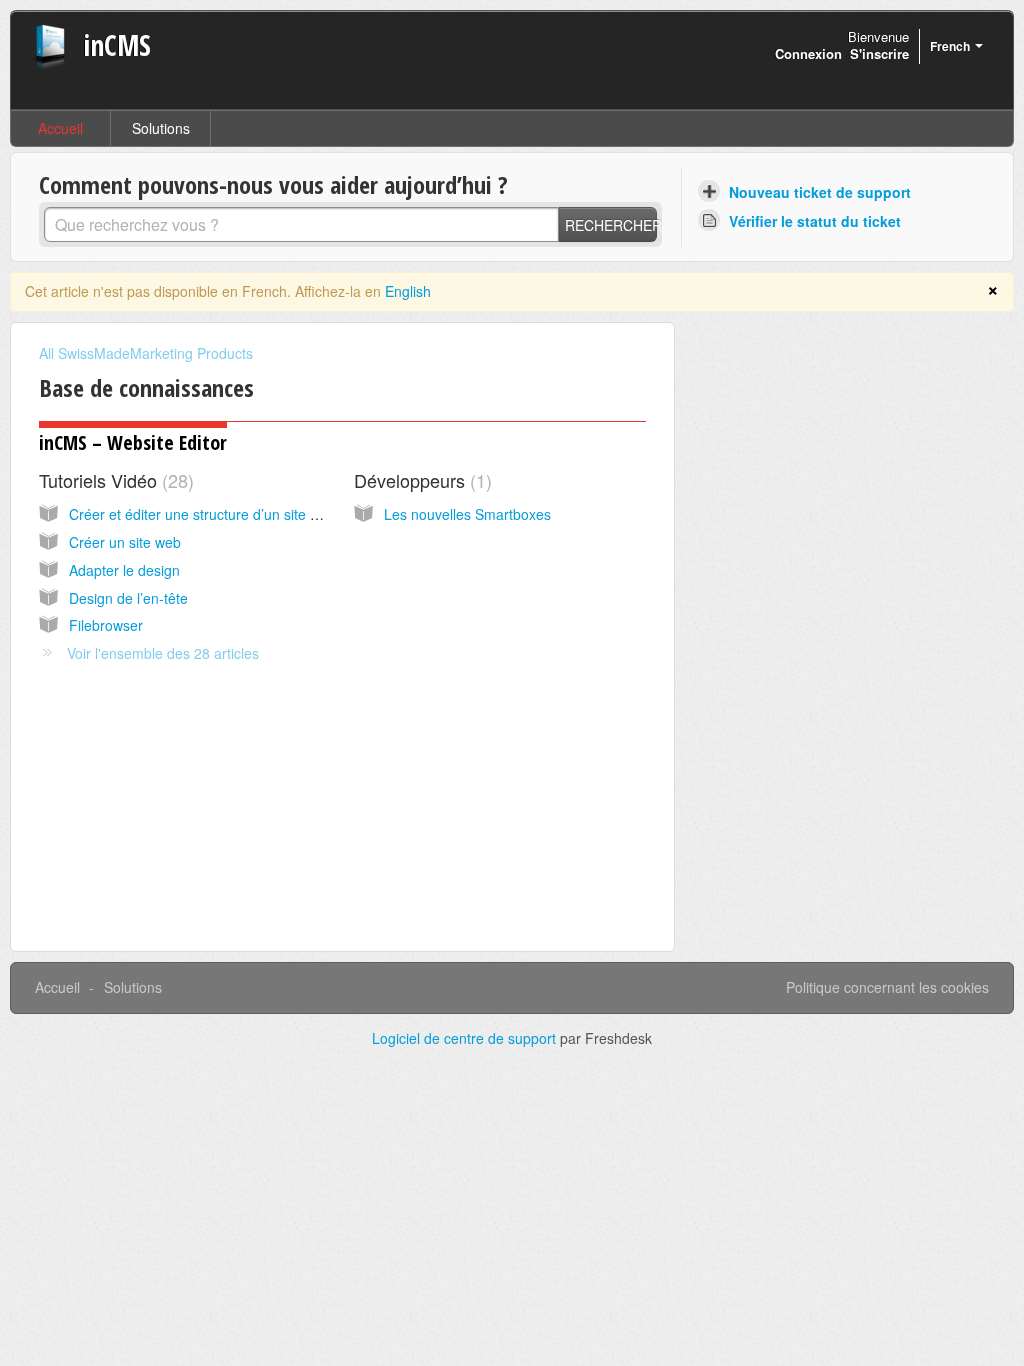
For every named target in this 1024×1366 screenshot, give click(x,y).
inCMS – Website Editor (133, 442)
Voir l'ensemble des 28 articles (163, 653)
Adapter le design (124, 570)
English (408, 291)
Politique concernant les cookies (887, 987)
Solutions (161, 128)
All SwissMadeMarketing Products (146, 353)
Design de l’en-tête (128, 598)
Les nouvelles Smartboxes (467, 514)
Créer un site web (125, 542)
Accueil (60, 128)
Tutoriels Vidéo (113, 480)
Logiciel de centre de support (466, 1038)
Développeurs (420, 480)
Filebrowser (106, 625)
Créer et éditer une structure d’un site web (202, 514)
